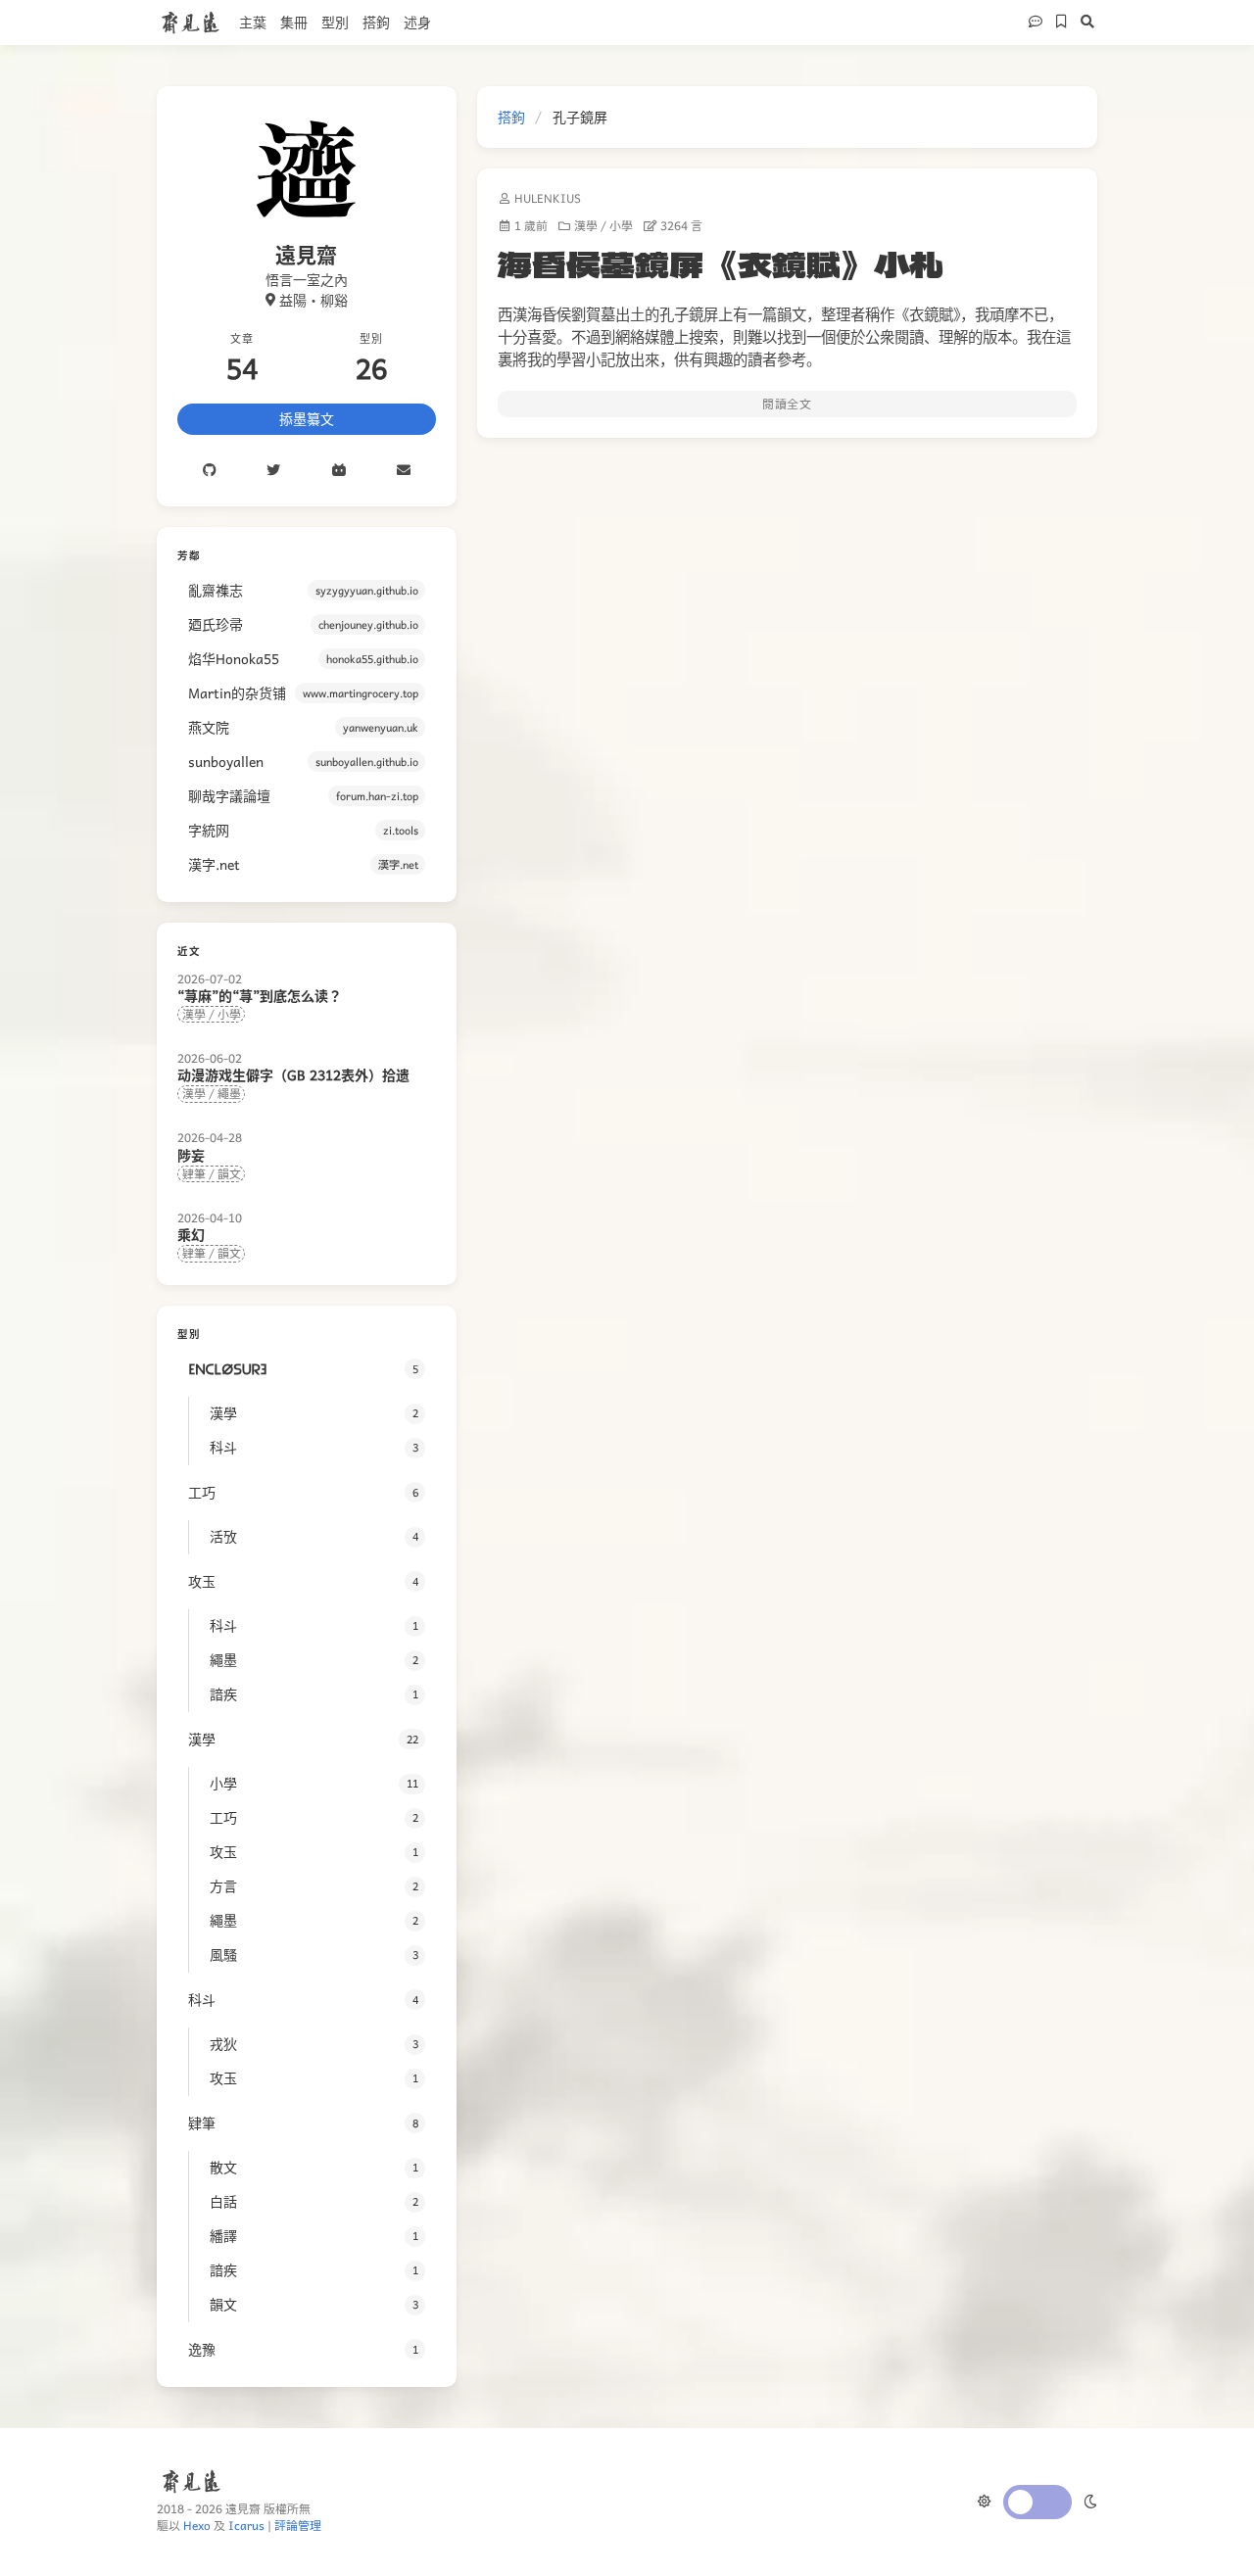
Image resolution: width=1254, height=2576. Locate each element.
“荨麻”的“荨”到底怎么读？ (260, 995)
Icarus (246, 2525)
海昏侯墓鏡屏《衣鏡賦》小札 (721, 263)
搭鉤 (376, 22)
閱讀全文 (787, 404)
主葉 (253, 22)
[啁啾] (273, 471)
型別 (335, 22)
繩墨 (229, 1093)
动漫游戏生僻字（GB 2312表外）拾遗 (293, 1074)
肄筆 (194, 1173)
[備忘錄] (1059, 23)
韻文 (229, 1173)
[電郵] (404, 471)
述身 (417, 22)
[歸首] (1149, 2536)
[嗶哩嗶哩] (339, 471)
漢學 (586, 226)
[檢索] (1085, 23)
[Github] (209, 471)
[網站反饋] (1033, 23)
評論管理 (298, 2525)
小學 (621, 226)
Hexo (197, 2525)
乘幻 (191, 1234)
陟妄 (191, 1155)
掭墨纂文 (307, 418)
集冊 (294, 22)
